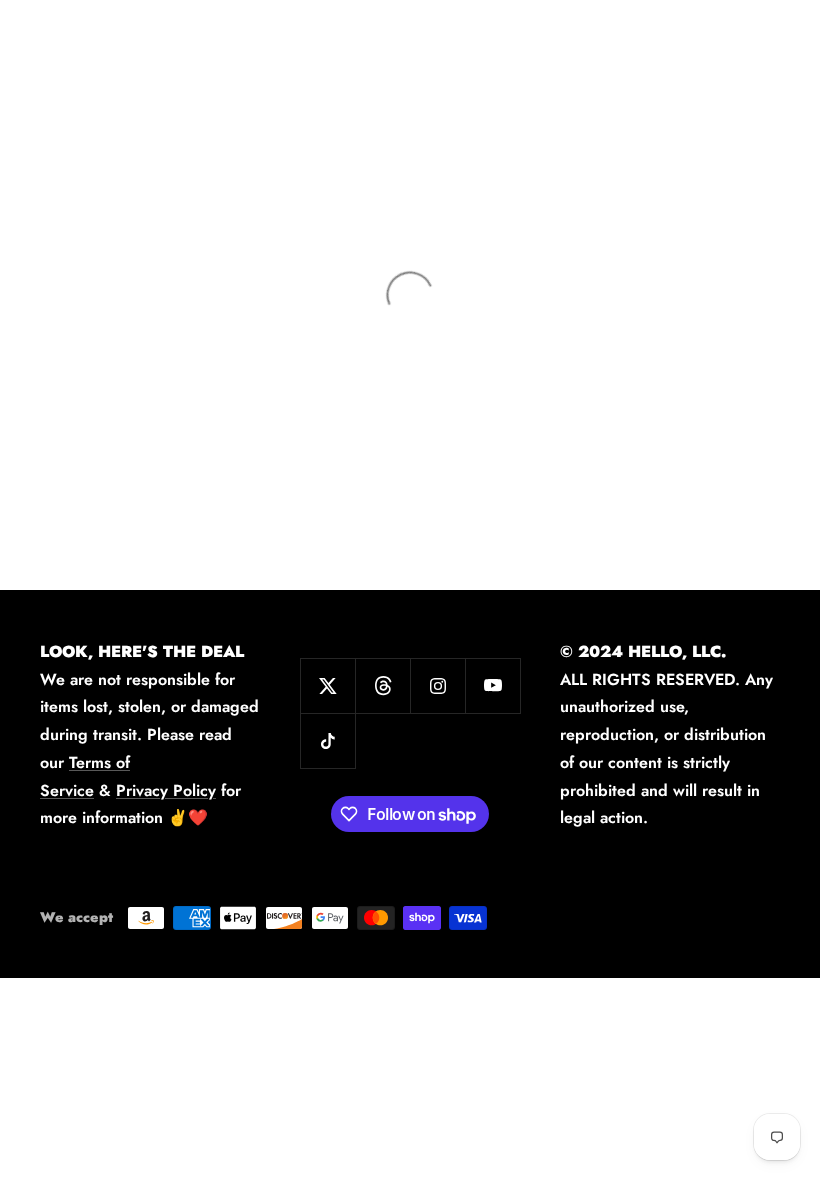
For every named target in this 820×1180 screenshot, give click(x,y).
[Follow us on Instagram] (437, 685)
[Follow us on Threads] (382, 685)
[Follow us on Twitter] (327, 685)
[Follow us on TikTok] (327, 740)
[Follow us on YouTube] (492, 685)
